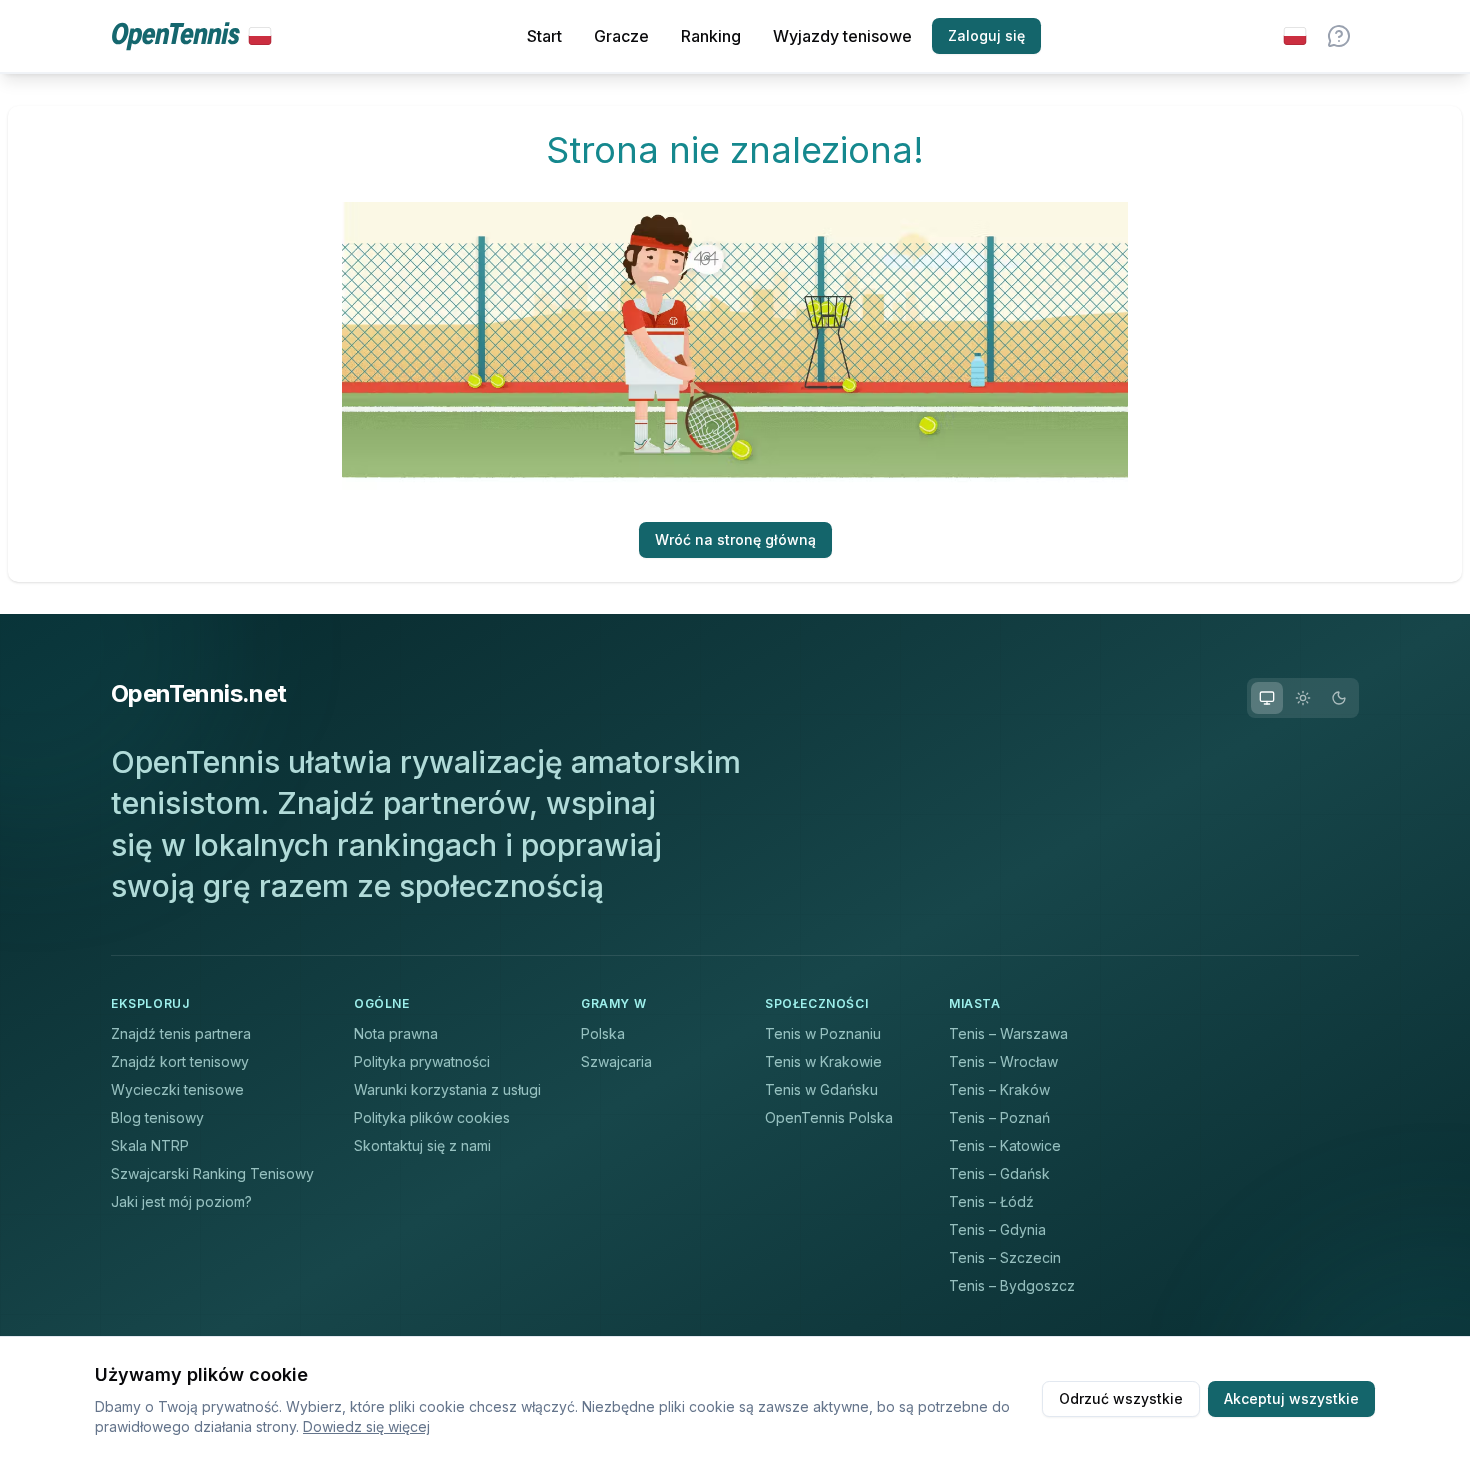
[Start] (191, 36)
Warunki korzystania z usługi (447, 1089)
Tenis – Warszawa (1008, 1033)
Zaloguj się (986, 35)
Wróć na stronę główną (735, 539)
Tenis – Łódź (991, 1201)
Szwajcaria (616, 1061)
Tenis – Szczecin (1005, 1257)
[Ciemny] (1339, 698)
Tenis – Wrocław (1003, 1061)
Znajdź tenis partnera (181, 1033)
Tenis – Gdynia (997, 1229)
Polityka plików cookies (432, 1117)
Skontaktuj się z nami (422, 1145)
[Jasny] (1303, 698)
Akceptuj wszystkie (1291, 1398)
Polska (603, 1033)
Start (544, 36)
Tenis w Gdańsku (821, 1089)
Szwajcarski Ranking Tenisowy (212, 1173)
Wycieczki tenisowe (177, 1089)
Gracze (621, 36)
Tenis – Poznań (999, 1117)
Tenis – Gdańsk (999, 1173)
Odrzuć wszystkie (1121, 1398)
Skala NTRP (150, 1145)
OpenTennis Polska (829, 1117)
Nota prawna (396, 1033)
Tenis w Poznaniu (823, 1033)
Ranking (711, 36)
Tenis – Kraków (999, 1089)
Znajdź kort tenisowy (180, 1061)
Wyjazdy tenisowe (842, 36)
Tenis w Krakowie (823, 1061)
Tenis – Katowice (1005, 1145)
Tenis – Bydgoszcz (1012, 1285)
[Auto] (1267, 698)
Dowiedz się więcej (366, 1426)
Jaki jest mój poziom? (181, 1201)
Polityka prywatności (422, 1061)
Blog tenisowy (157, 1117)
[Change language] (1295, 36)
